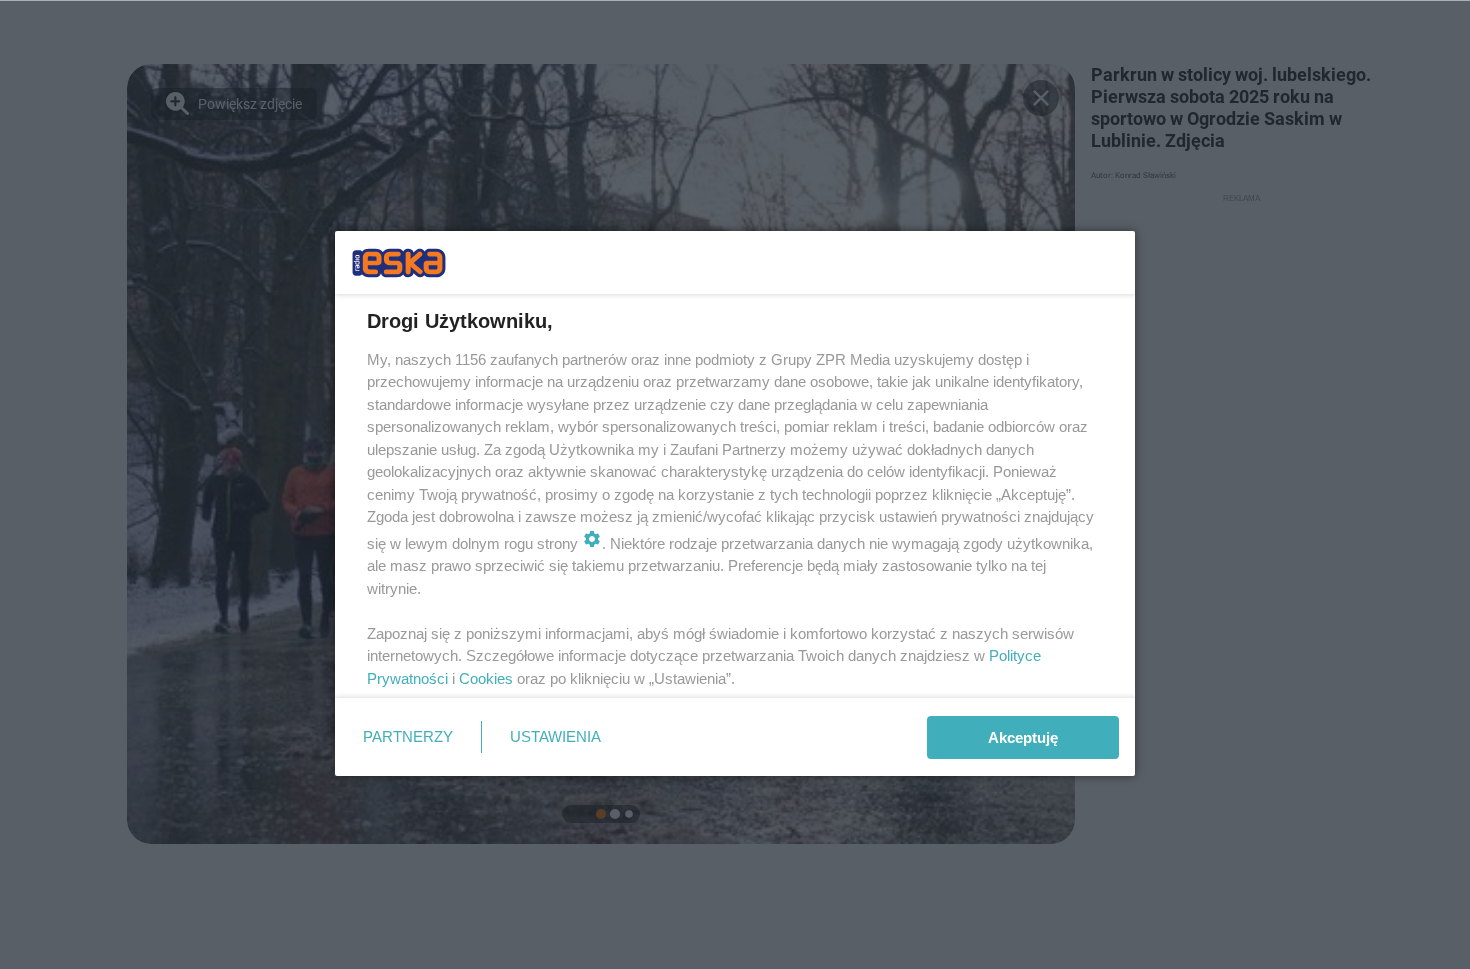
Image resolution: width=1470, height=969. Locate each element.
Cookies (486, 678)
